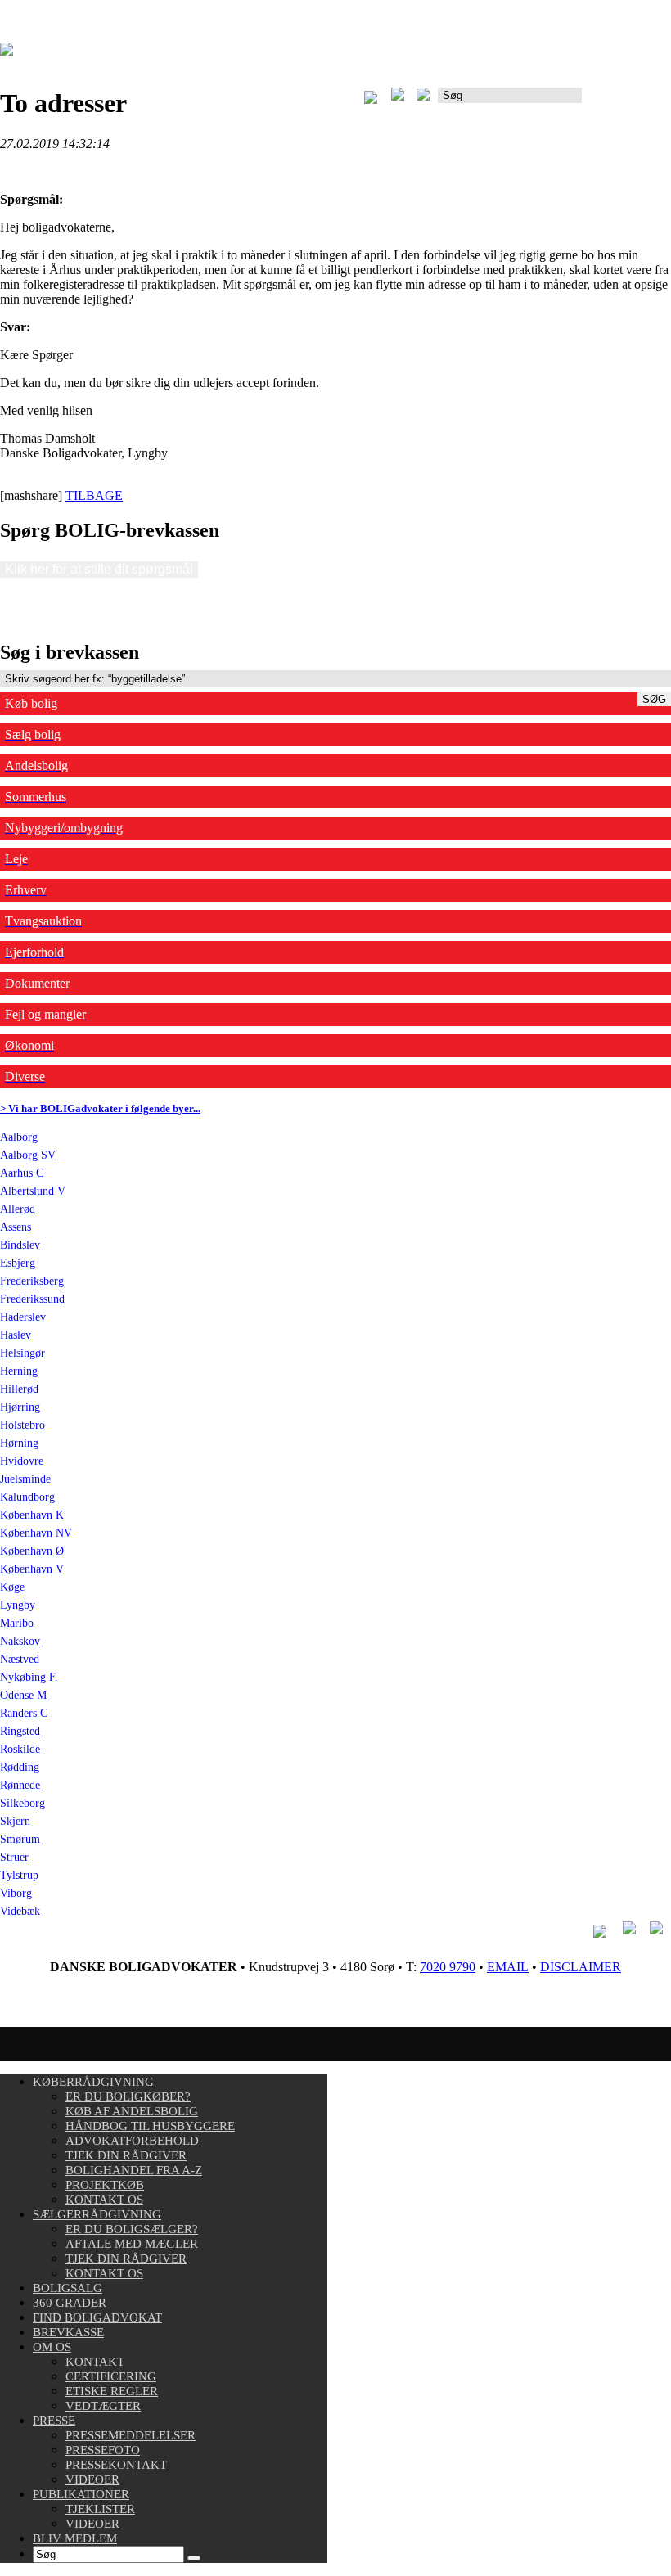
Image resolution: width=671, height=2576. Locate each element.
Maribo (17, 1623)
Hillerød (19, 1389)
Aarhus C (22, 1173)
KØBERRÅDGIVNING (93, 2082)
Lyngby (18, 1605)
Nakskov (20, 1641)
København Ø (32, 1551)
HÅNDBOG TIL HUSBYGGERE (150, 2126)
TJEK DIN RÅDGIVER (126, 2155)
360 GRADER (70, 2303)
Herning (19, 1371)
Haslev (16, 1335)
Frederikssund (32, 1299)
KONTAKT (95, 2362)
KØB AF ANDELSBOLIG (132, 2111)
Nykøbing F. (29, 1677)
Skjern (15, 1821)
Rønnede (20, 1785)
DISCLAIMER (581, 1967)
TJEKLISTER (100, 2509)
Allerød (18, 1209)
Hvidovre (22, 1461)
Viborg (16, 1893)
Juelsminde (25, 1479)
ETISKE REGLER (112, 2391)
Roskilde (20, 1749)
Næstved (20, 1659)
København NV (36, 1533)
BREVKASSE (68, 2332)
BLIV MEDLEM (75, 2538)
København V (32, 1569)
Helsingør (23, 1353)
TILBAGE (94, 495)
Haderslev (23, 1317)
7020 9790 (448, 1967)
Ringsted (20, 1731)
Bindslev (20, 1245)
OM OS (52, 2347)
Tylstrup (19, 1875)
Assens (16, 1227)
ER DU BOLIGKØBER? (128, 2096)
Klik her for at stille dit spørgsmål (99, 569)
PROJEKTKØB (105, 2185)
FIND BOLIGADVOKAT (97, 2317)
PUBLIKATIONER (81, 2494)
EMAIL (508, 1967)
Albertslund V (33, 1191)
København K (32, 1515)
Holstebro (23, 1425)
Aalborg (19, 1137)
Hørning (19, 1443)
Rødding (20, 1767)
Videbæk (20, 1911)
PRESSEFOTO (103, 2450)
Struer (14, 1857)
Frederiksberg (32, 1281)
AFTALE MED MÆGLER (132, 2244)
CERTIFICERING (111, 2376)
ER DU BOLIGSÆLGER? (132, 2229)
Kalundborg (27, 1497)
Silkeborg (23, 1803)
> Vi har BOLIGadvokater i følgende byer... (100, 1108)
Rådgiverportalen (626, 101)
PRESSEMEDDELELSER (131, 2435)
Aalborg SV (28, 1155)
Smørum (20, 1839)
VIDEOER (92, 2479)
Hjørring (20, 1407)
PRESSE (54, 2421)
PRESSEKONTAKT (116, 2465)
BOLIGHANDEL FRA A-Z (134, 2170)
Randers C (24, 1713)
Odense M (23, 1695)
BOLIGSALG (68, 2288)
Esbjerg (18, 1263)
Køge (12, 1587)
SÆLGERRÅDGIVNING (97, 2214)
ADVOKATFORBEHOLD (132, 2141)
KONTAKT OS (104, 2200)
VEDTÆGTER (103, 2406)
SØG (654, 699)
